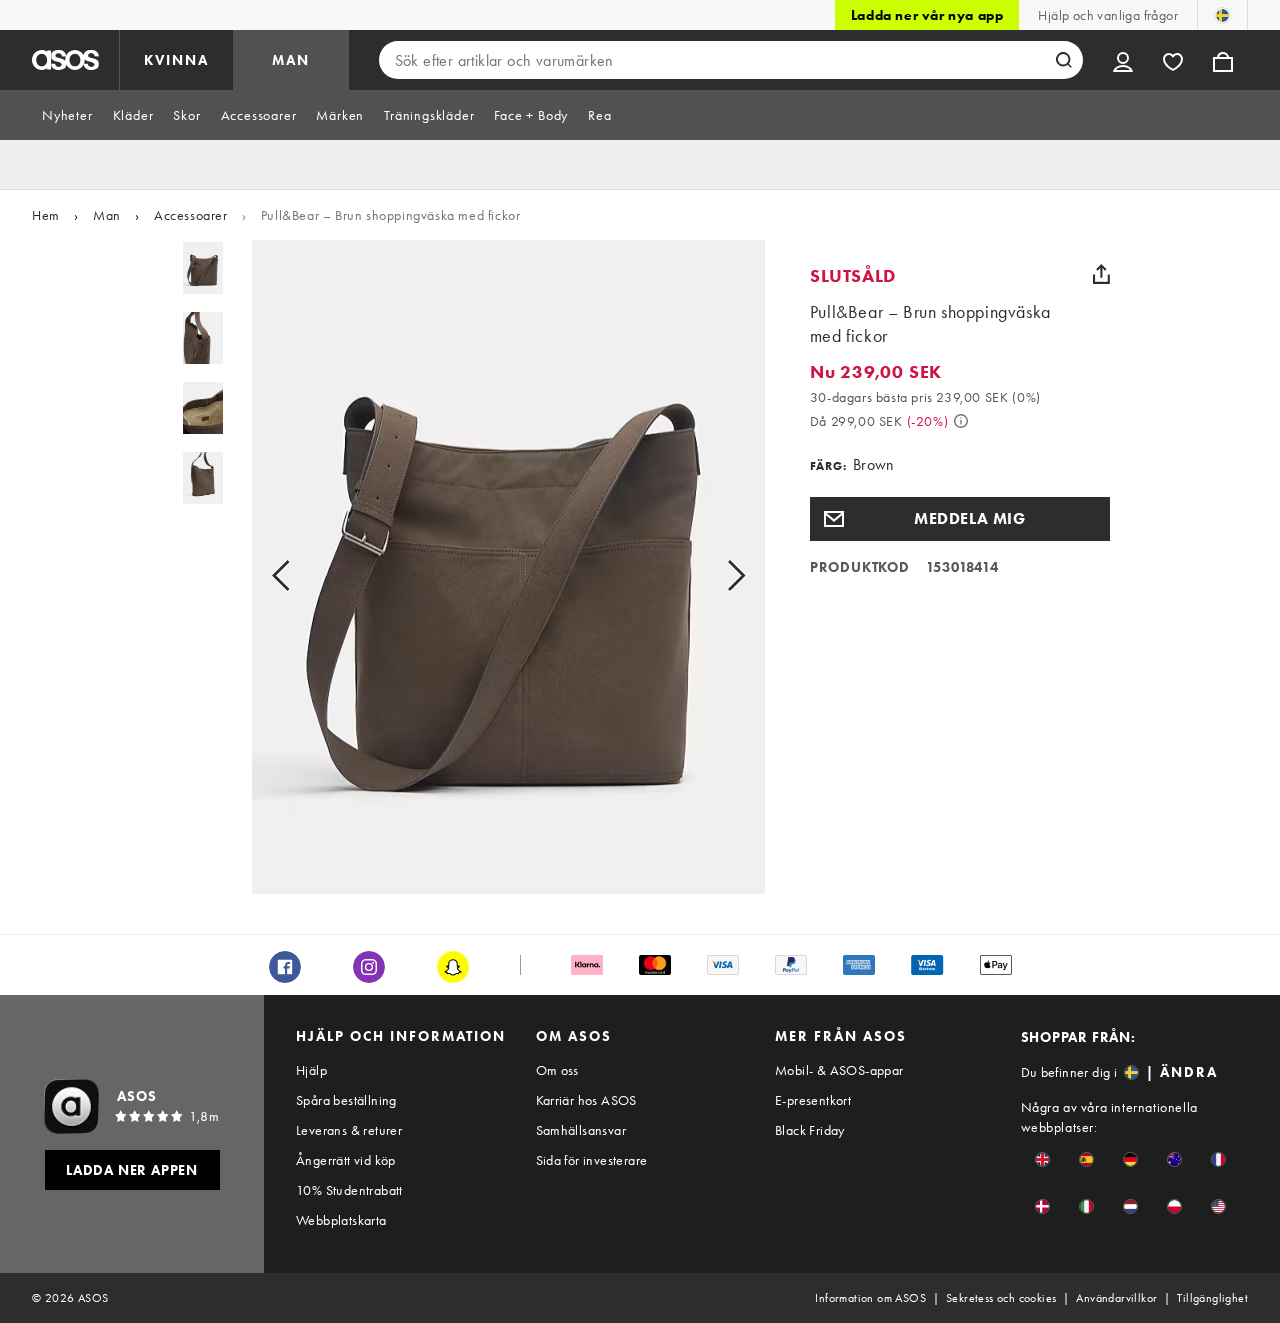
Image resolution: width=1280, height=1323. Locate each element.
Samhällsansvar (581, 1130)
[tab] (67, 115)
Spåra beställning (346, 1100)
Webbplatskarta (341, 1220)
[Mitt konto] (1123, 60)
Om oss (557, 1070)
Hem (46, 215)
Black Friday (810, 1130)
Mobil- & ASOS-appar (839, 1070)
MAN (291, 60)
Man (107, 215)
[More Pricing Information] (961, 421)
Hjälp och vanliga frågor (1108, 15)
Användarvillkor (1116, 1298)
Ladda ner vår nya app (927, 15)
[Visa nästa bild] (713, 575)
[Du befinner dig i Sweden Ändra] (1222, 15)
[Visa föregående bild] (303, 575)
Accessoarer (191, 215)
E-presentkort (813, 1100)
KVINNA (176, 60)
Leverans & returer (349, 1130)
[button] (960, 519)
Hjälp (311, 1070)
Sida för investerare (592, 1160)
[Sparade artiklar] (1173, 60)
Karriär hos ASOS (586, 1100)
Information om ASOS (870, 1298)
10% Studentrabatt (349, 1190)
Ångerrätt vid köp (346, 1160)
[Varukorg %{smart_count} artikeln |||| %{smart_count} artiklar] (1223, 60)
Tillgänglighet (1212, 1298)
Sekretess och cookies (1001, 1298)
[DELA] (1102, 274)
